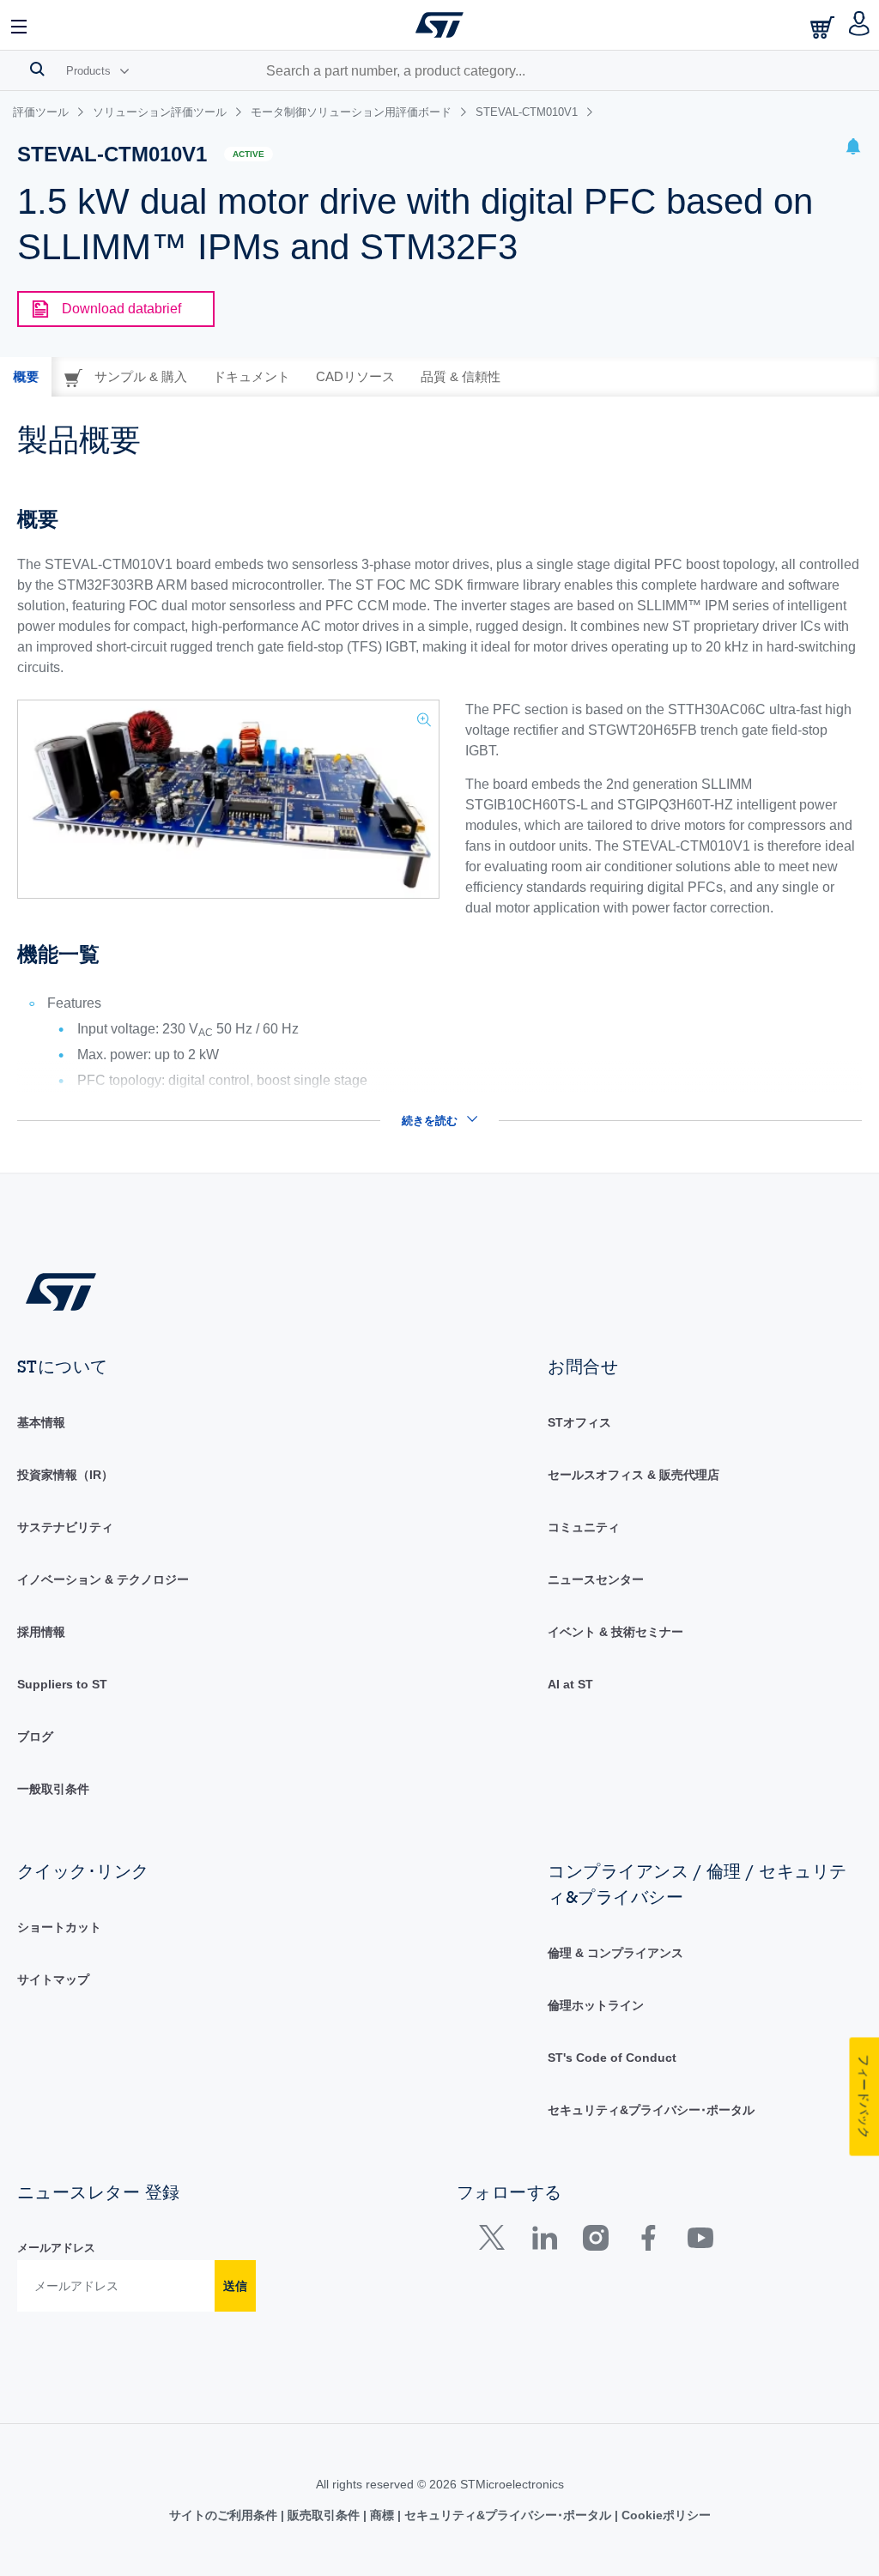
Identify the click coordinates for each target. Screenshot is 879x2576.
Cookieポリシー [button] (664, 2515)
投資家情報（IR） (65, 1475)
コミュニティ (584, 1527)
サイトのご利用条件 (225, 2515)
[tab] (26, 377)
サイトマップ (53, 1979)
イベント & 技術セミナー (615, 1632)
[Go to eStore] (824, 27)
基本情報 (41, 1422)
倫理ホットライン (596, 2005)
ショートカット (59, 1927)
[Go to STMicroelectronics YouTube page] (700, 2242)
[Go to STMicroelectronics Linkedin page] (544, 2242)
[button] (20, 25)
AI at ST (570, 1684)
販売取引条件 (324, 2515)
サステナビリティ (65, 1527)
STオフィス (579, 1422)
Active (249, 154)
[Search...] (37, 69)
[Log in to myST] (860, 25)
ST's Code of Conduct (612, 2058)
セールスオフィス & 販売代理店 (633, 1475)
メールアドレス (56, 2248)
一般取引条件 (53, 1789)
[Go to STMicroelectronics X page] (496, 2242)
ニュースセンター (596, 1579)
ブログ (35, 1737)
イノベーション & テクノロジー (103, 1579)
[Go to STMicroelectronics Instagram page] (595, 2242)
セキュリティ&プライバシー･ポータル (651, 2110)
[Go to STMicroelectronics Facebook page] (648, 2242)
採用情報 (41, 1632)
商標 (382, 2515)
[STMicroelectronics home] (439, 25)
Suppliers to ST (62, 1684)
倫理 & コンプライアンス (615, 1953)
